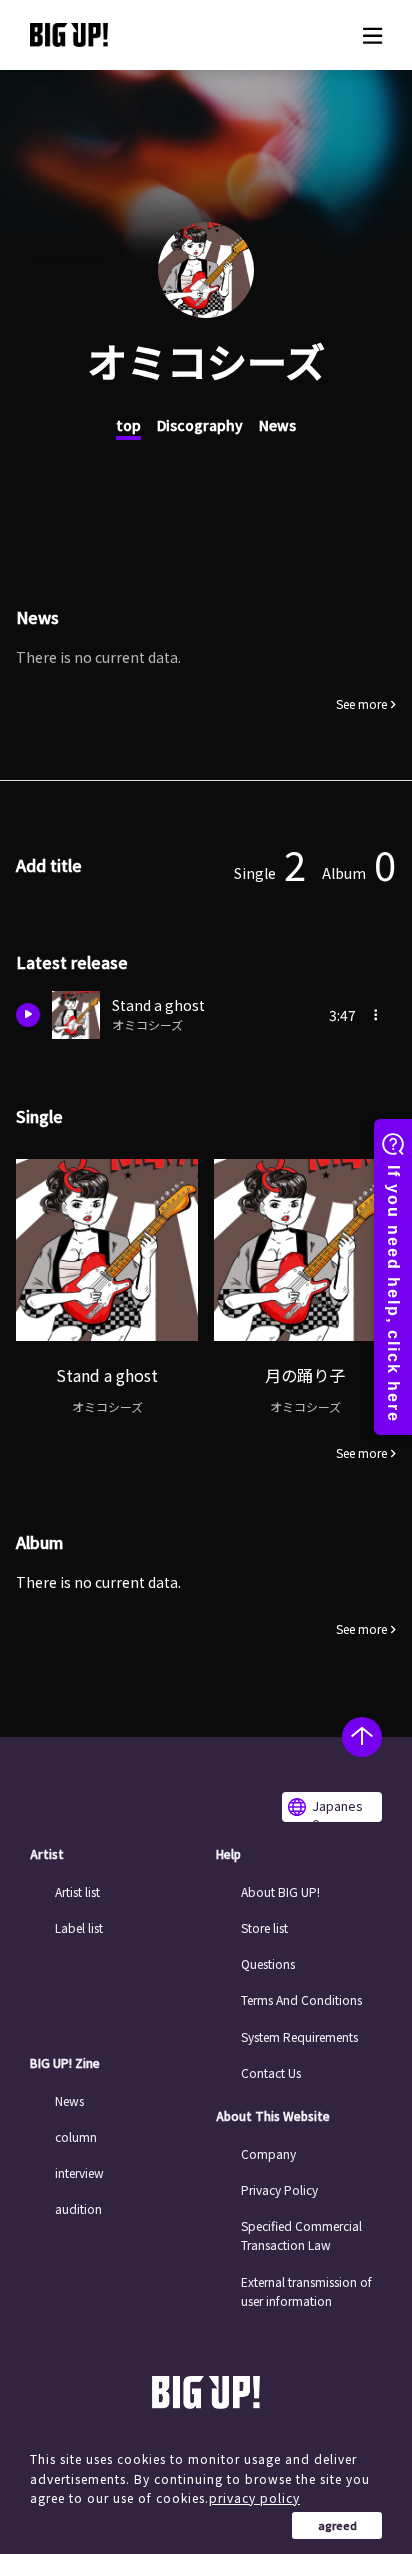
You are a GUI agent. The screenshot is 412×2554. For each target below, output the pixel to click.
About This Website (273, 2116)
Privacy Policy (279, 2189)
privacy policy (254, 2497)
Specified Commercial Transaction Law (301, 2235)
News (277, 425)
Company (268, 2153)
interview (79, 2172)
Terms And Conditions (301, 1999)
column (76, 2136)
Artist (47, 1854)
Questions (268, 1963)
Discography (200, 425)
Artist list (77, 1891)
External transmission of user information (306, 2291)
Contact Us (271, 2072)
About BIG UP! (280, 1891)
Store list (264, 1927)
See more (361, 704)
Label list (79, 1927)
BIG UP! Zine (65, 2063)
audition (78, 2208)
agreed (337, 2525)
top (128, 425)
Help (228, 1854)
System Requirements (299, 2036)
